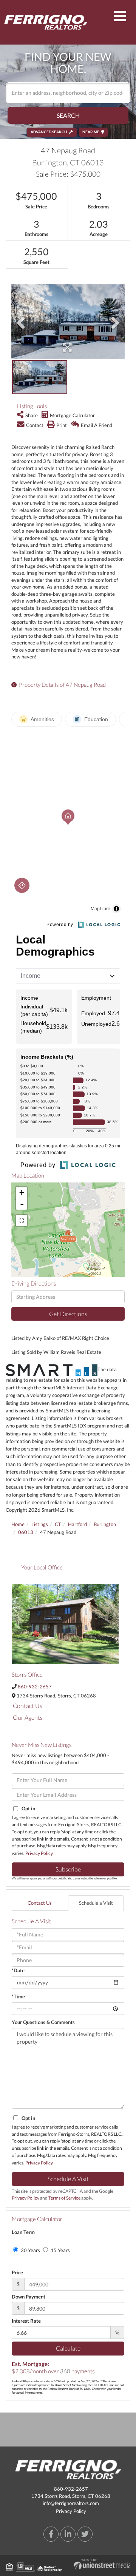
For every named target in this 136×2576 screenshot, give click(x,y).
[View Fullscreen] (22, 1221)
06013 (26, 1532)
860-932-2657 (35, 1687)
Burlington (105, 1524)
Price (17, 2272)
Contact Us (28, 1706)
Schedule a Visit (96, 1903)
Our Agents (28, 1717)
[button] (68, 115)
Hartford (77, 1524)
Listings (40, 1524)
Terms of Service (64, 2198)
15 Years (60, 2250)
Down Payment (29, 2297)
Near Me (91, 132)
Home (18, 1524)
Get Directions (68, 1314)
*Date (18, 1970)
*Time (18, 1996)
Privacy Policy (39, 1853)
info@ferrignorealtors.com (71, 2503)
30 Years (30, 2250)
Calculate (68, 2348)
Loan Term (23, 2232)
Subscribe (68, 1869)
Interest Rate (26, 2321)
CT (58, 1524)
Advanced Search (49, 132)
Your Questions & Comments (43, 2022)
